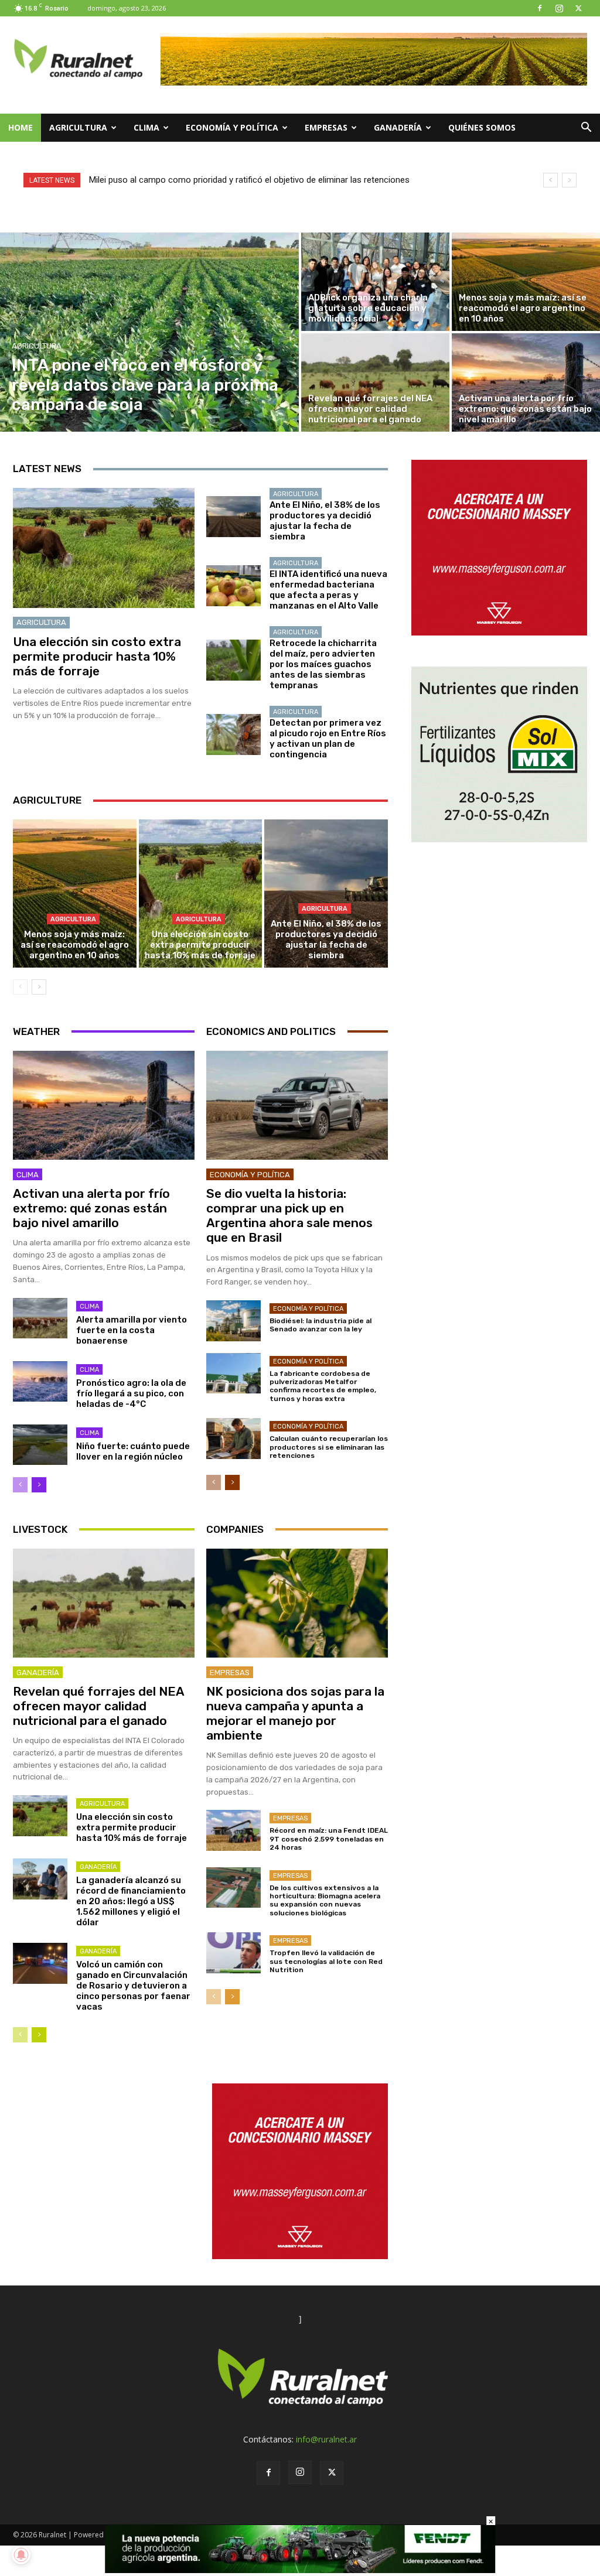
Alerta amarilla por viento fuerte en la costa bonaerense (132, 1330)
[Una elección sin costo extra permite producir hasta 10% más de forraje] (104, 548)
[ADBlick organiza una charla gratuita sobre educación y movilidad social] (375, 282)
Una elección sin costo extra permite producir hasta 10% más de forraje (97, 656)
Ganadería (398, 127)
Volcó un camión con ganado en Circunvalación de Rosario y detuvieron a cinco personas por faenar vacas (133, 1986)
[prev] (550, 180)
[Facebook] (540, 8)
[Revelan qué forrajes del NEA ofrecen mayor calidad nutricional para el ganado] (375, 382)
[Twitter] (578, 8)
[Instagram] (559, 8)
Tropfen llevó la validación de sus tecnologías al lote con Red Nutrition (326, 1961)
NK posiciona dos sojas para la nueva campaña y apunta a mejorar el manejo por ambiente (295, 1714)
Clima (146, 127)
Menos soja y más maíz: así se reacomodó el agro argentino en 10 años (75, 945)
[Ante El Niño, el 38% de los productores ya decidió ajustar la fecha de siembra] (233, 517)
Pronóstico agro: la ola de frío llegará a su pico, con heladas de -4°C (131, 1393)
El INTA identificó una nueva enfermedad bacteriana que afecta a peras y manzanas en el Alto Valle (328, 590)
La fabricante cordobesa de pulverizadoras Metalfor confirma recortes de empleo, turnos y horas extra (323, 1386)
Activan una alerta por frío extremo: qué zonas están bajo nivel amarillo (91, 1208)
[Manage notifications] (21, 2555)
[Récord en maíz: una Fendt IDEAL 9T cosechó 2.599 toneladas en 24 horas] (233, 1830)
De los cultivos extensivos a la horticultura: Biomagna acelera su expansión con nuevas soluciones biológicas (325, 1900)
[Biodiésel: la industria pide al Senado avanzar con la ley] (233, 1321)
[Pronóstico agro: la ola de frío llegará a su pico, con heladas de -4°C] (40, 1382)
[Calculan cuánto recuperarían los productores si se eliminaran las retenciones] (233, 1439)
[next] (569, 180)
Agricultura (78, 127)
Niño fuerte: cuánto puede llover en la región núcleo (133, 1451)
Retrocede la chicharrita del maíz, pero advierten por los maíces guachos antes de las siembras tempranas (323, 664)
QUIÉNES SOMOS (482, 127)
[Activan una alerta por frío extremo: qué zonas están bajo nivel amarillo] (526, 382)
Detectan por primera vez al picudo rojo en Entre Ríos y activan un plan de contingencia (328, 739)
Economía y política (232, 127)
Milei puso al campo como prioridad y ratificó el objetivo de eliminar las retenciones (249, 180)
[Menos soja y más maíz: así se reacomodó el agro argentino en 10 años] (526, 282)
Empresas (326, 127)
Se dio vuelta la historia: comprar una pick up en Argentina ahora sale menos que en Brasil (289, 1216)
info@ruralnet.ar (326, 2439)
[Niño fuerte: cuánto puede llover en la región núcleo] (40, 1445)
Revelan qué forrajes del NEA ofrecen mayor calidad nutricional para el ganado (99, 1706)
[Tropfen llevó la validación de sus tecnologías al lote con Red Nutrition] (233, 1953)
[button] (586, 129)
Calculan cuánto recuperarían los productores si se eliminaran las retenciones (329, 1447)
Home (21, 127)
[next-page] (39, 987)
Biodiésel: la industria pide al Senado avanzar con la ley (321, 1325)
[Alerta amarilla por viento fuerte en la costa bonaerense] (40, 1318)
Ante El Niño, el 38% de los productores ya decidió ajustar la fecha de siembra (325, 521)
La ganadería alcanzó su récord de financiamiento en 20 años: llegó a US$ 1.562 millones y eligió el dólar (131, 1901)
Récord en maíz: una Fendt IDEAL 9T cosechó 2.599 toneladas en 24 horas (329, 1839)
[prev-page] (20, 987)
